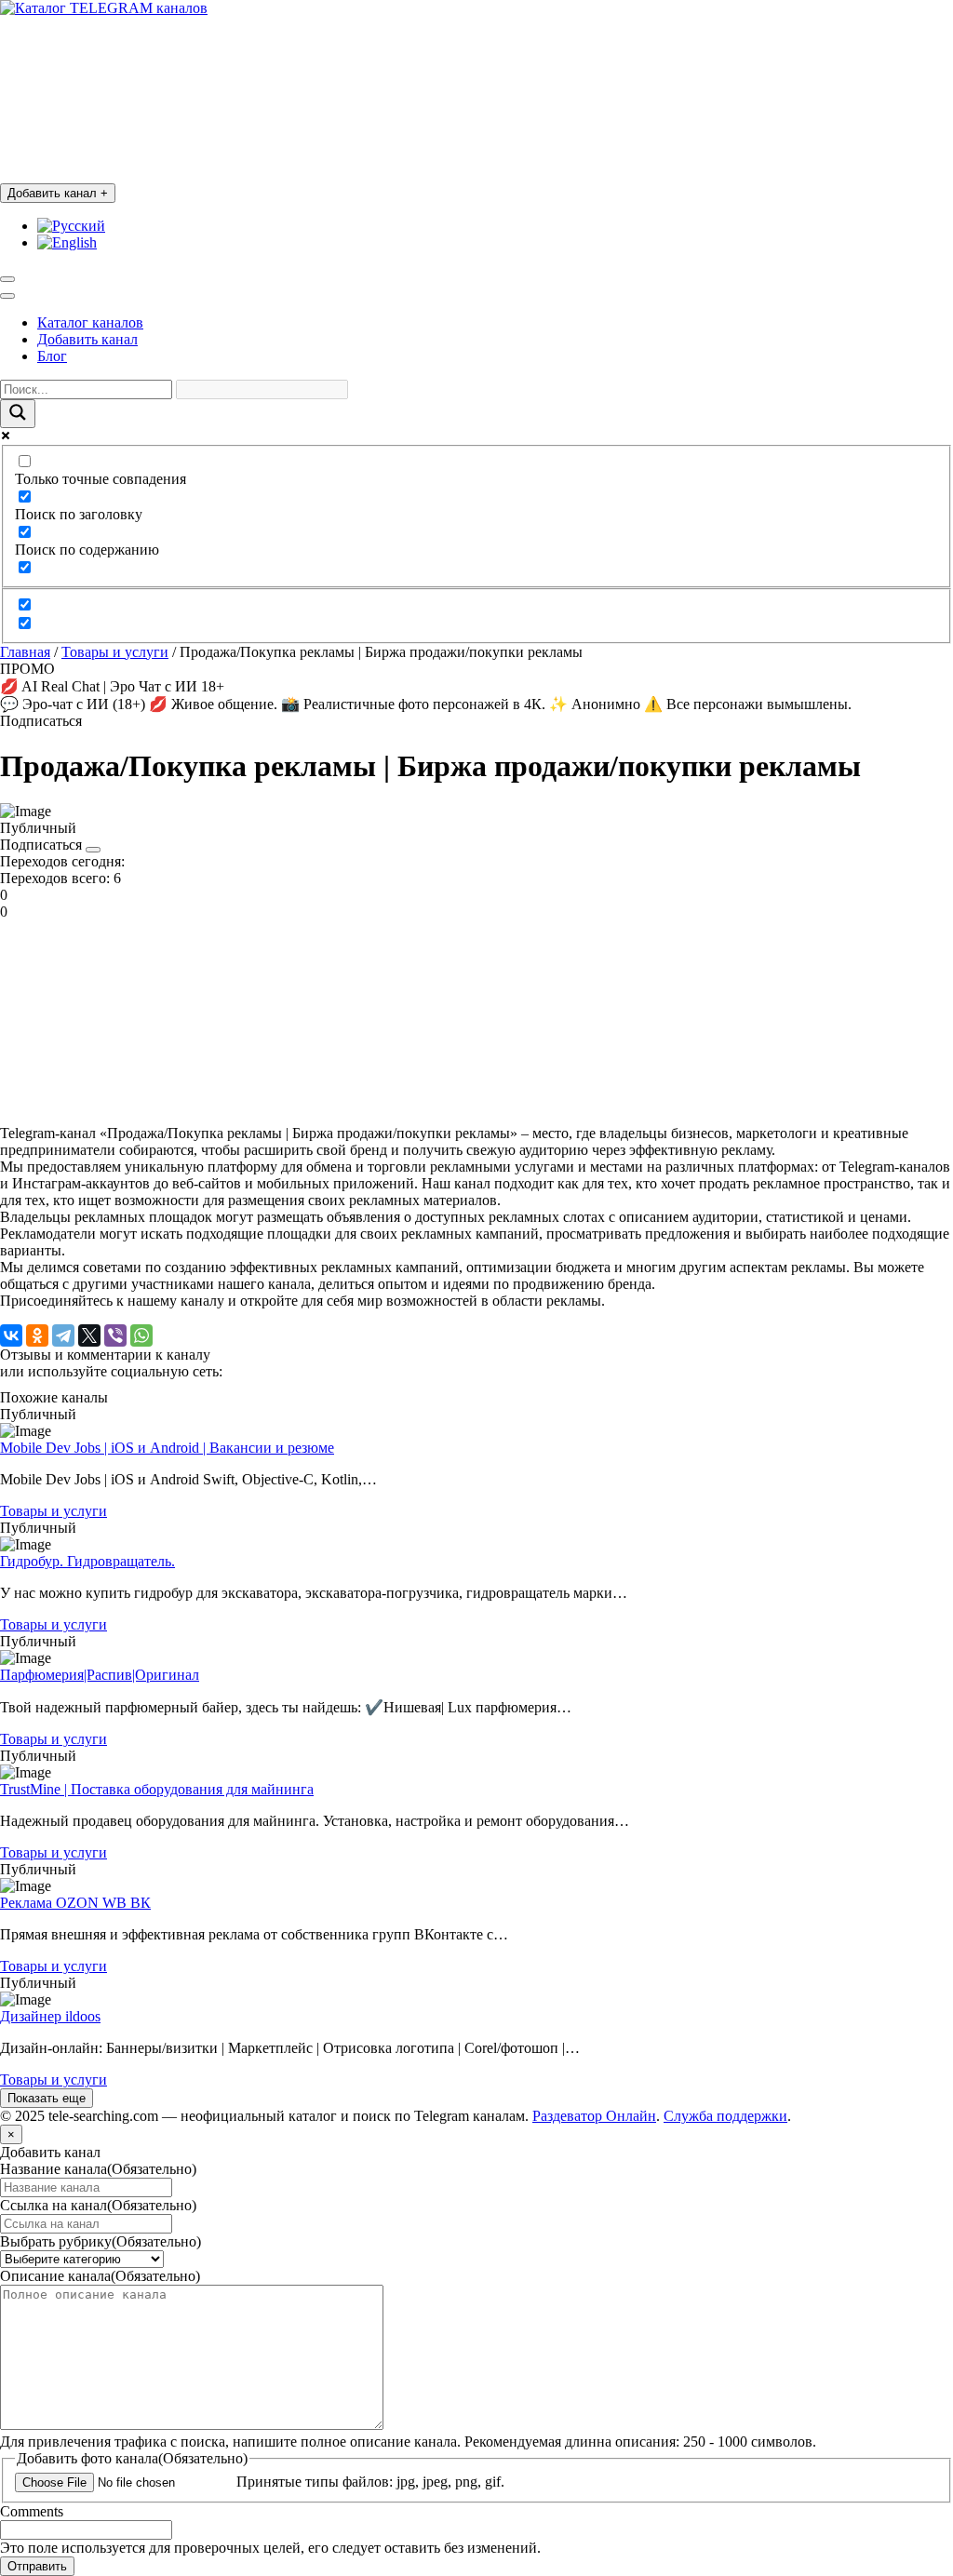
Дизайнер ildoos (50, 2016)
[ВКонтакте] (11, 1335)
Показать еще (47, 2098)
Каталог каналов (90, 322)
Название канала (98, 2169)
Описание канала (100, 2276)
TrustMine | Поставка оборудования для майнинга (157, 1789)
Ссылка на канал (98, 2205)
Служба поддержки (725, 2116)
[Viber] (115, 1335)
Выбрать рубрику (101, 2241)
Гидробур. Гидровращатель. (87, 1561)
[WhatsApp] (141, 1335)
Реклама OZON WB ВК (75, 1903)
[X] (89, 1335)
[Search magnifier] (18, 414)
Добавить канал (58, 193)
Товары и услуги (115, 652)
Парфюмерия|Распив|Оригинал (100, 1675)
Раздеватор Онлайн (594, 2116)
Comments (32, 2511)
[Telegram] (63, 1335)
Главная (25, 652)
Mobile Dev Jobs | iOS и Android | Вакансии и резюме (167, 1448)
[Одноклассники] (37, 1335)
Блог (52, 356)
